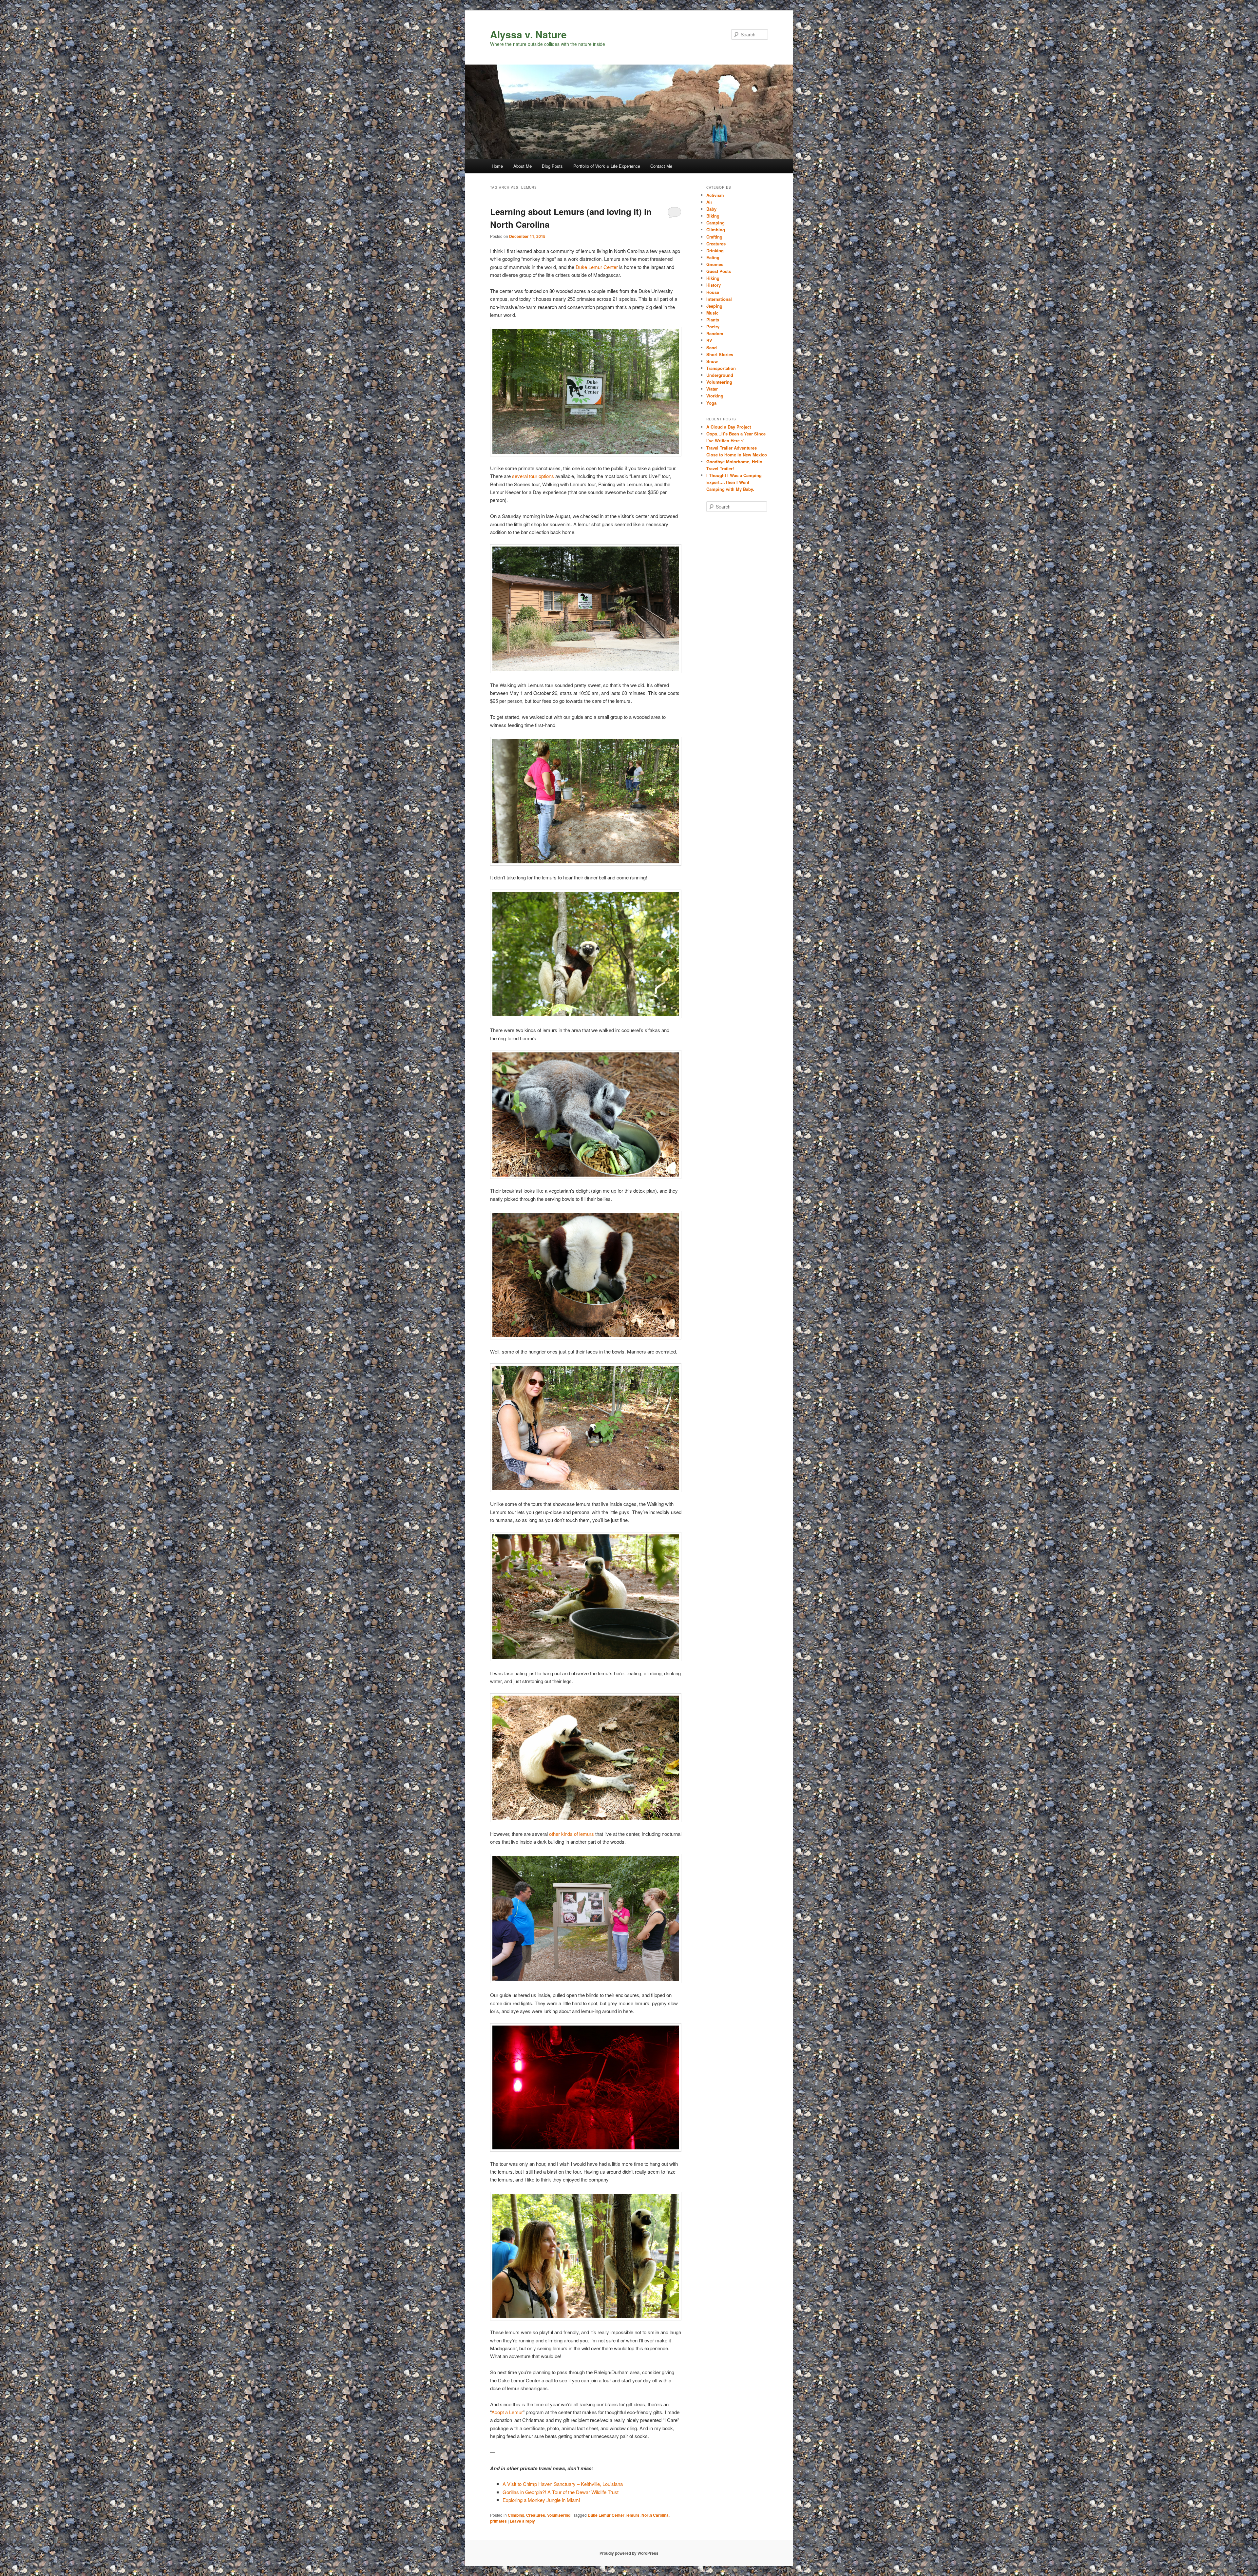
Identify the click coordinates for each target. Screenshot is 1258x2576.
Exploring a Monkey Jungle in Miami (541, 2500)
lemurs (633, 2515)
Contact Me (661, 166)
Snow (712, 361)
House (713, 292)
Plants (713, 320)
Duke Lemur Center (597, 267)
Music (712, 313)
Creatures (536, 2515)
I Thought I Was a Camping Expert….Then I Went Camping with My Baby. (734, 482)
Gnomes (715, 264)
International (719, 299)
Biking (713, 216)
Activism (715, 195)
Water (712, 389)
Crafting (714, 237)
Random (715, 333)
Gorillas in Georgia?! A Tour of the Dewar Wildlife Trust (561, 2492)
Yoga (711, 403)
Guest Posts (719, 271)
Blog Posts (552, 166)
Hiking (713, 278)
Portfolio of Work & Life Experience (607, 166)
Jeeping (714, 306)
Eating (713, 257)
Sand (712, 347)
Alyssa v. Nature (528, 34)
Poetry (713, 327)
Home (497, 166)
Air (709, 202)
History (714, 285)
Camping (715, 223)
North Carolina (655, 2515)
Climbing (516, 2515)
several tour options (533, 476)
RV (709, 340)
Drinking (715, 250)
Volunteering (559, 2515)
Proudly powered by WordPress (629, 2553)
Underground (720, 375)
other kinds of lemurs (572, 1834)
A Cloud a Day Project (729, 427)
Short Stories (720, 354)
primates (498, 2521)
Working (715, 396)
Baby (711, 209)
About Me (523, 166)
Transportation (721, 368)
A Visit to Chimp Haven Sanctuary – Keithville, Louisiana (563, 2484)
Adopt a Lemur (507, 2412)
